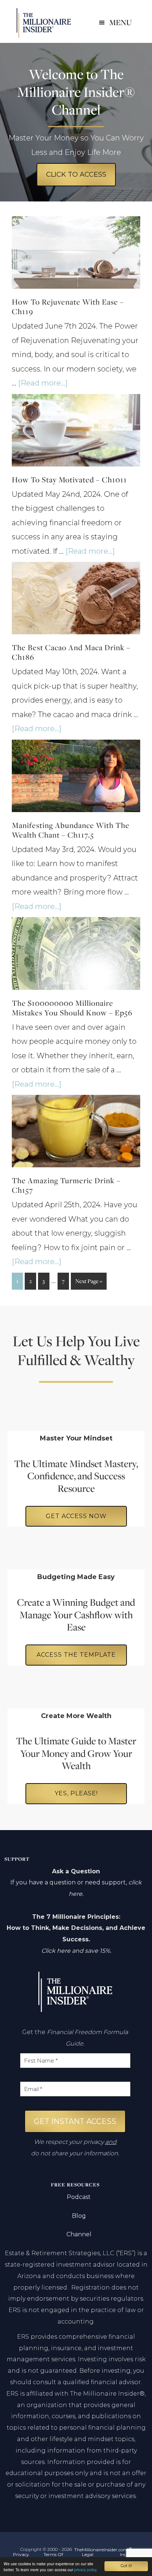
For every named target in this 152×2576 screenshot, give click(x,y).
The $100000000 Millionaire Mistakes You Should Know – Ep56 (72, 1008)
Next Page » (89, 1283)
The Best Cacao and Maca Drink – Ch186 (71, 652)
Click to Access (76, 174)
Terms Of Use (53, 2557)
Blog (79, 2216)
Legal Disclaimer (88, 2557)
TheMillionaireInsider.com (44, 23)
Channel (79, 2234)
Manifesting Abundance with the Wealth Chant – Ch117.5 (71, 830)
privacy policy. (86, 2570)
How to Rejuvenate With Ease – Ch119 (68, 307)
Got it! (126, 2566)
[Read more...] (43, 383)
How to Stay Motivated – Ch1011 (69, 480)
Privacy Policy (21, 2557)
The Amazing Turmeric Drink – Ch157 (66, 1185)
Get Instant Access (75, 2121)
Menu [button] (120, 22)
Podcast (79, 2197)
